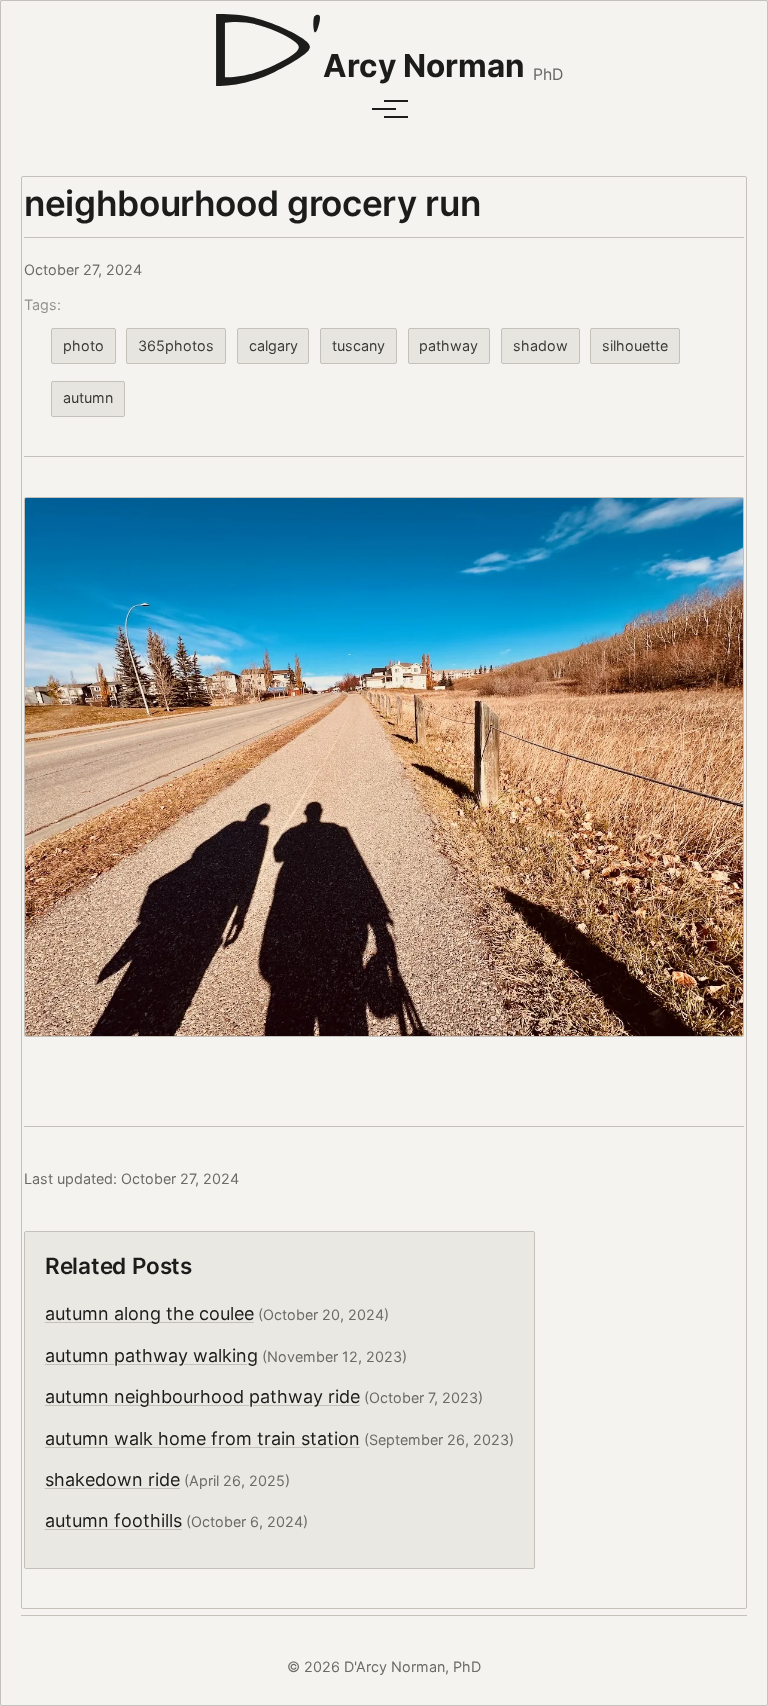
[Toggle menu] (384, 109)
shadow (540, 345)
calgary (273, 345)
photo (83, 345)
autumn (88, 397)
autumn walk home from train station (202, 1438)
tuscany (358, 345)
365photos (176, 345)
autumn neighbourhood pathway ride (202, 1396)
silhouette (635, 345)
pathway (448, 345)
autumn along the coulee (149, 1313)
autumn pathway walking (151, 1355)
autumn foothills (113, 1520)
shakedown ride (112, 1479)
